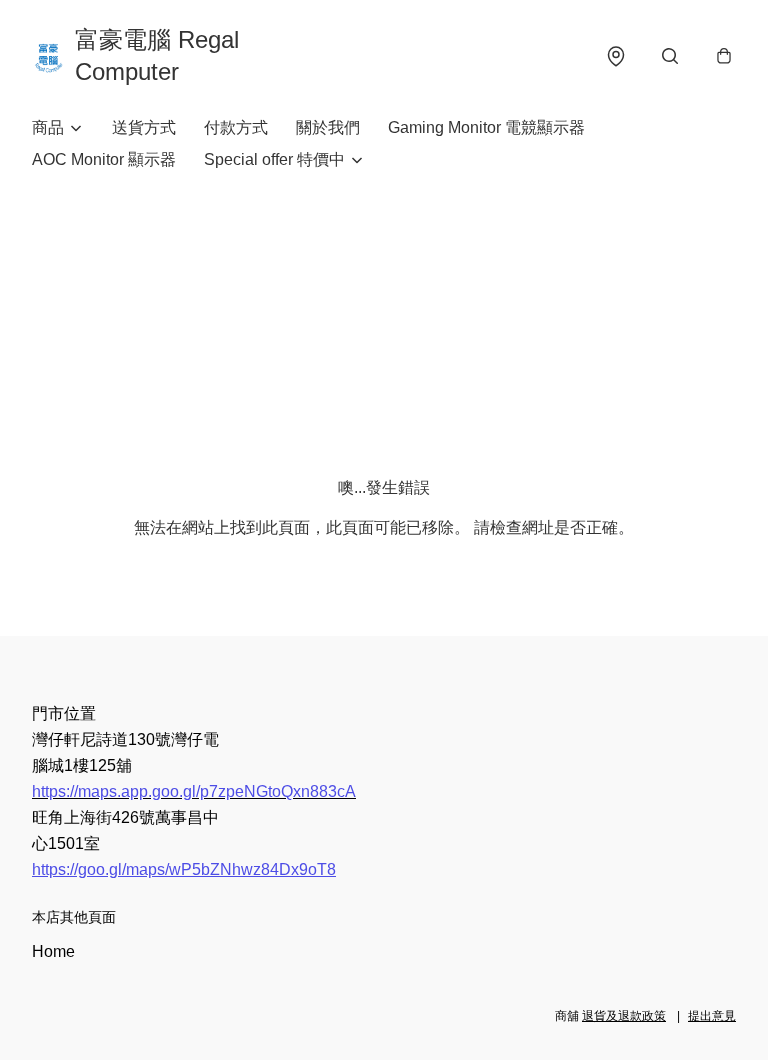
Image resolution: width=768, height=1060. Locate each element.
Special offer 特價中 (274, 159)
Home (53, 951)
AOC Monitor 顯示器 (104, 159)
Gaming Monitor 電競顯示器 (486, 127)
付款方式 (236, 127)
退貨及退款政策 (624, 1016)
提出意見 (712, 1016)
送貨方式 (144, 127)
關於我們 (328, 127)
